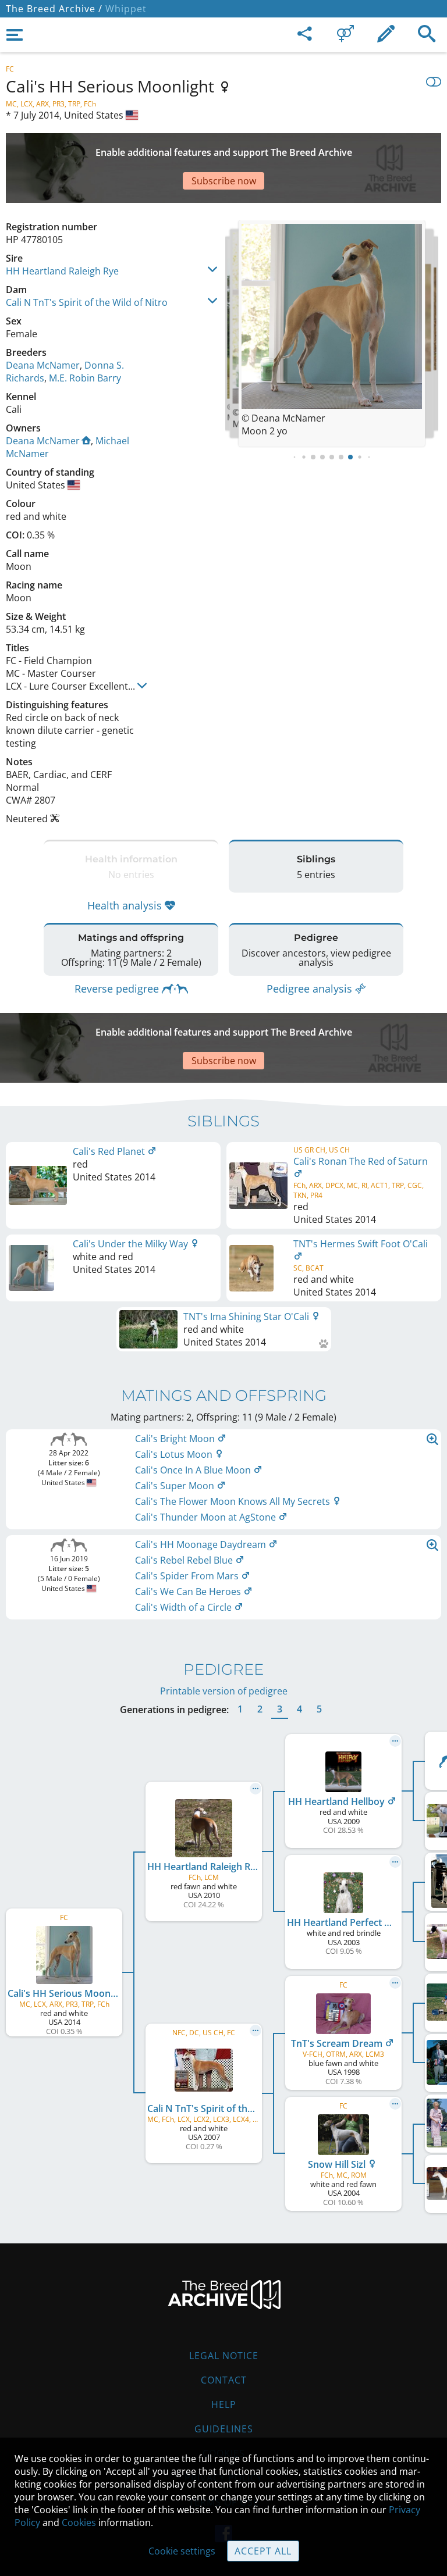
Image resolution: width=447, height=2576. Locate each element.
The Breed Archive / (54, 9)
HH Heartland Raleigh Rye (62, 271)
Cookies (79, 2523)
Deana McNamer (43, 365)
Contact (224, 2380)
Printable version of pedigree (224, 1691)
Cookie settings (182, 2551)
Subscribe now (224, 181)
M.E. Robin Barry (85, 378)
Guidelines (224, 2429)
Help (224, 2404)
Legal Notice (224, 2356)
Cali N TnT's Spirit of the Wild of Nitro (87, 302)
